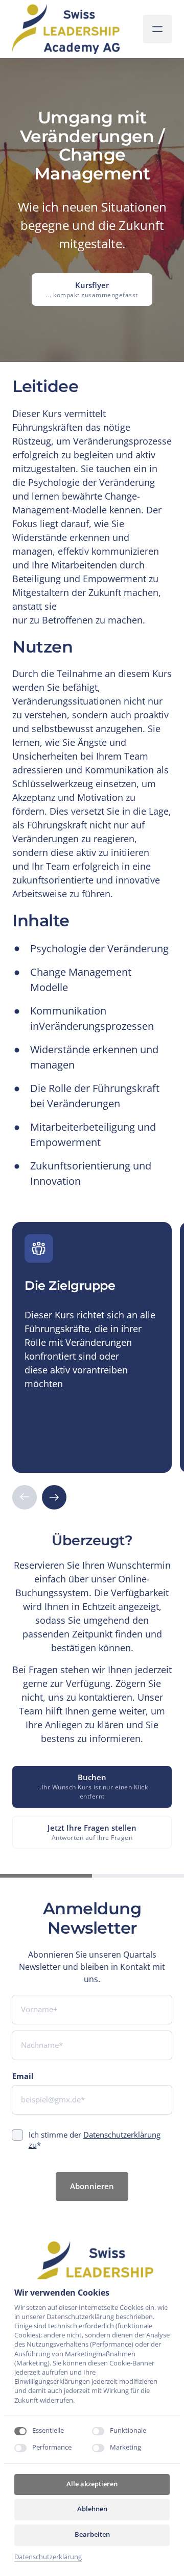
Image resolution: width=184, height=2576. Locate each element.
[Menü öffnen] (157, 29)
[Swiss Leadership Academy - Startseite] (66, 29)
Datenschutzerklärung (48, 2557)
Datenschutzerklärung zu (95, 2140)
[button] (54, 1497)
